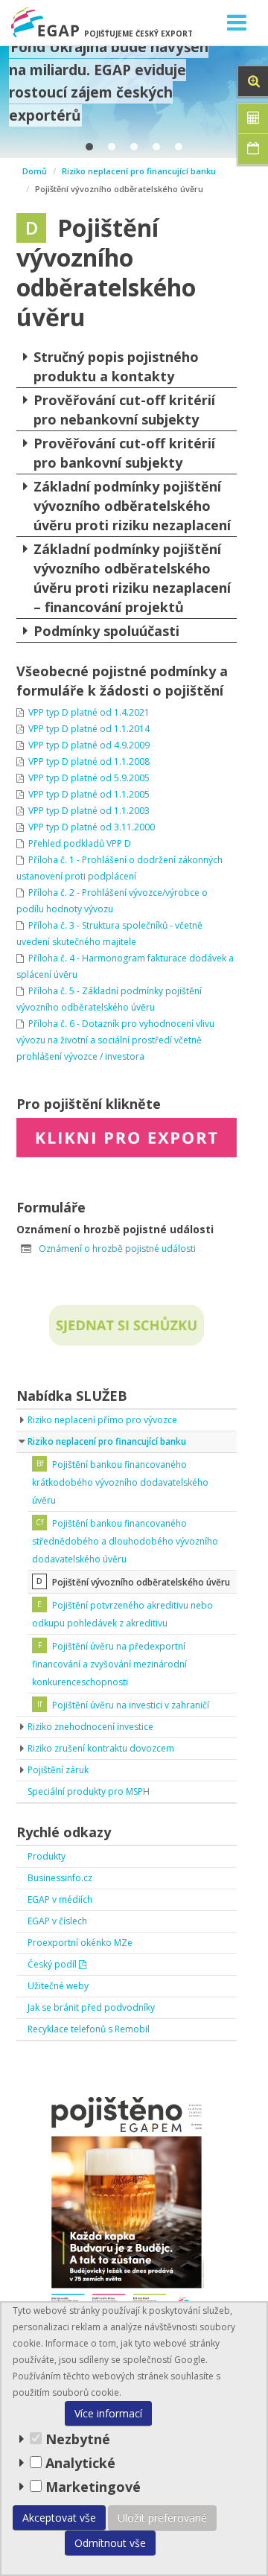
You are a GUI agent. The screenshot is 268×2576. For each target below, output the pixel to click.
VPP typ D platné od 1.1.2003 (89, 811)
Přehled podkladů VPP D (80, 843)
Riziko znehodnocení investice (90, 1727)
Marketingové (91, 2487)
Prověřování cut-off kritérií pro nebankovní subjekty (124, 410)
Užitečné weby (58, 1986)
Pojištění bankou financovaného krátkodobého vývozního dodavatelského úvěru (120, 1482)
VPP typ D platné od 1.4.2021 (89, 712)
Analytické (80, 2463)
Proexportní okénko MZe (80, 1943)
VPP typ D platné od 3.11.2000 (92, 827)
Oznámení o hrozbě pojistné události (117, 1249)
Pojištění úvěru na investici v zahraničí (131, 1705)
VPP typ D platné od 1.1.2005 (89, 794)
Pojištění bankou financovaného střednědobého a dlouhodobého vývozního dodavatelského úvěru (125, 1541)
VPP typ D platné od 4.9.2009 (89, 745)
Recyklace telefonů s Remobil (89, 2029)
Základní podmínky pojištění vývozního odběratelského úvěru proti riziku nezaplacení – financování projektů (132, 578)
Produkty (47, 1856)
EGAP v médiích (60, 1899)
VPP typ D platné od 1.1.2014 (89, 729)
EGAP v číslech (57, 1921)
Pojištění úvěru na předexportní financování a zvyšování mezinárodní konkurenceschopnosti (109, 1664)
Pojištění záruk (58, 1770)
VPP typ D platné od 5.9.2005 (89, 778)
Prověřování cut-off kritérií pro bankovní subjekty (124, 453)
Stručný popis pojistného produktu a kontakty (116, 366)
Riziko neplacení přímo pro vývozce (102, 1420)
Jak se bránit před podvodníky (91, 2007)
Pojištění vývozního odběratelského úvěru (141, 1582)
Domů (35, 171)
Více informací (108, 2413)
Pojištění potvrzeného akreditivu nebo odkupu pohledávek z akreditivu (122, 1614)
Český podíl (53, 1964)
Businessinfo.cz (60, 1878)
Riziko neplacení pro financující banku (139, 171)
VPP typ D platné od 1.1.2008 (89, 761)
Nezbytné (76, 2439)
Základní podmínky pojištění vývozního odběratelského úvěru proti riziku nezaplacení (132, 506)
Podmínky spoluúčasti (106, 631)
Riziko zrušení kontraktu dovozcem (101, 1748)
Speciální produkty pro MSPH (89, 1791)
